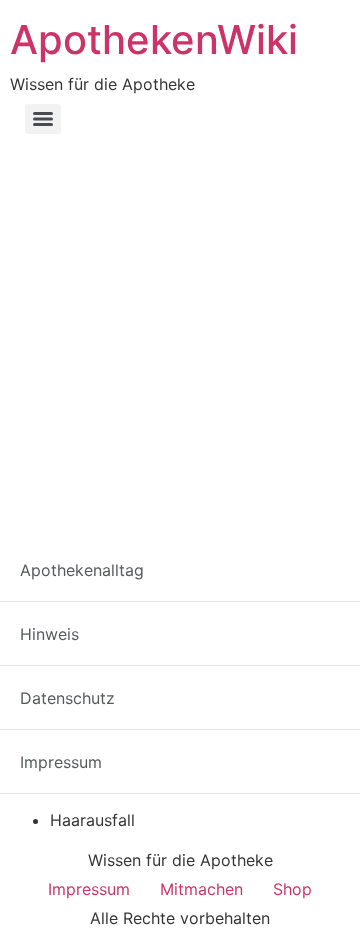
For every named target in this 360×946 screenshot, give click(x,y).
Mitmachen (201, 889)
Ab (55, 670)
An (304, 670)
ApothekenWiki (154, 39)
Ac (92, 670)
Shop (292, 889)
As (181, 707)
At (214, 707)
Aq (112, 707)
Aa (20, 670)
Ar (146, 707)
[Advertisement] (180, 332)
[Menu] (43, 119)
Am (265, 670)
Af (161, 670)
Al (229, 670)
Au (248, 707)
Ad (127, 670)
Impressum (89, 889)
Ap (339, 670)
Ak (196, 670)
